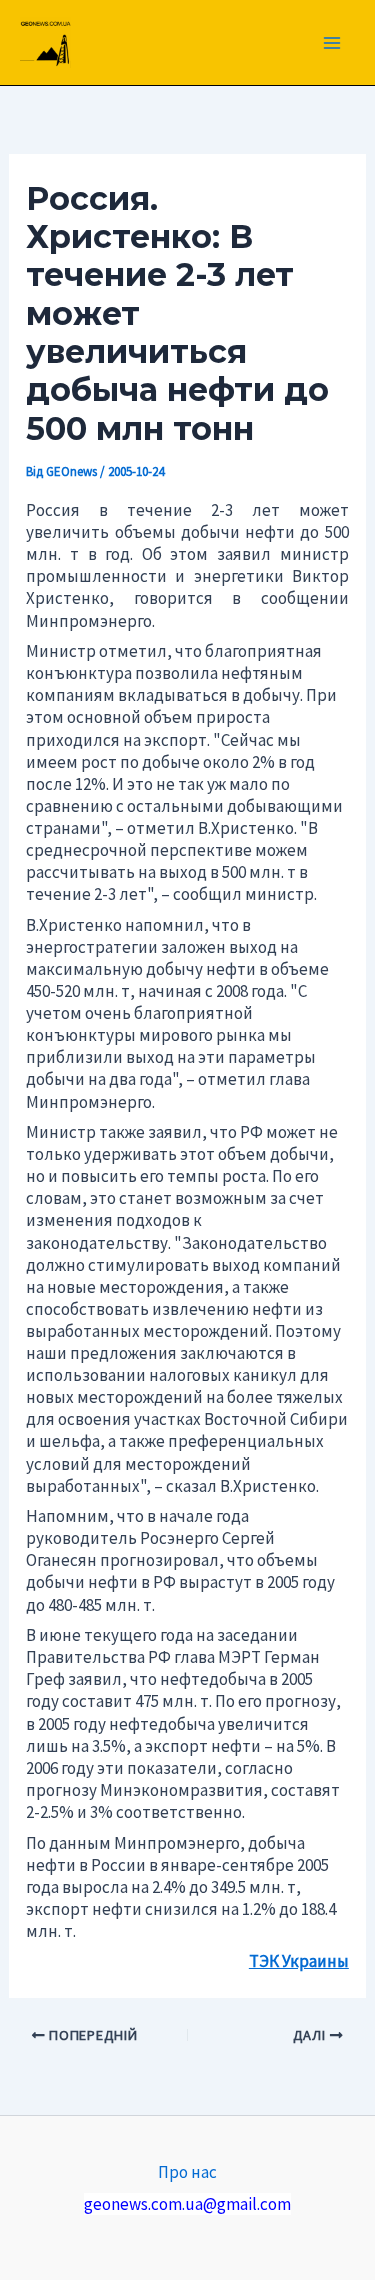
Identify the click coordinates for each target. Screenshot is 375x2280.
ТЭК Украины (299, 1961)
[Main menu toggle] (333, 43)
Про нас (187, 2172)
